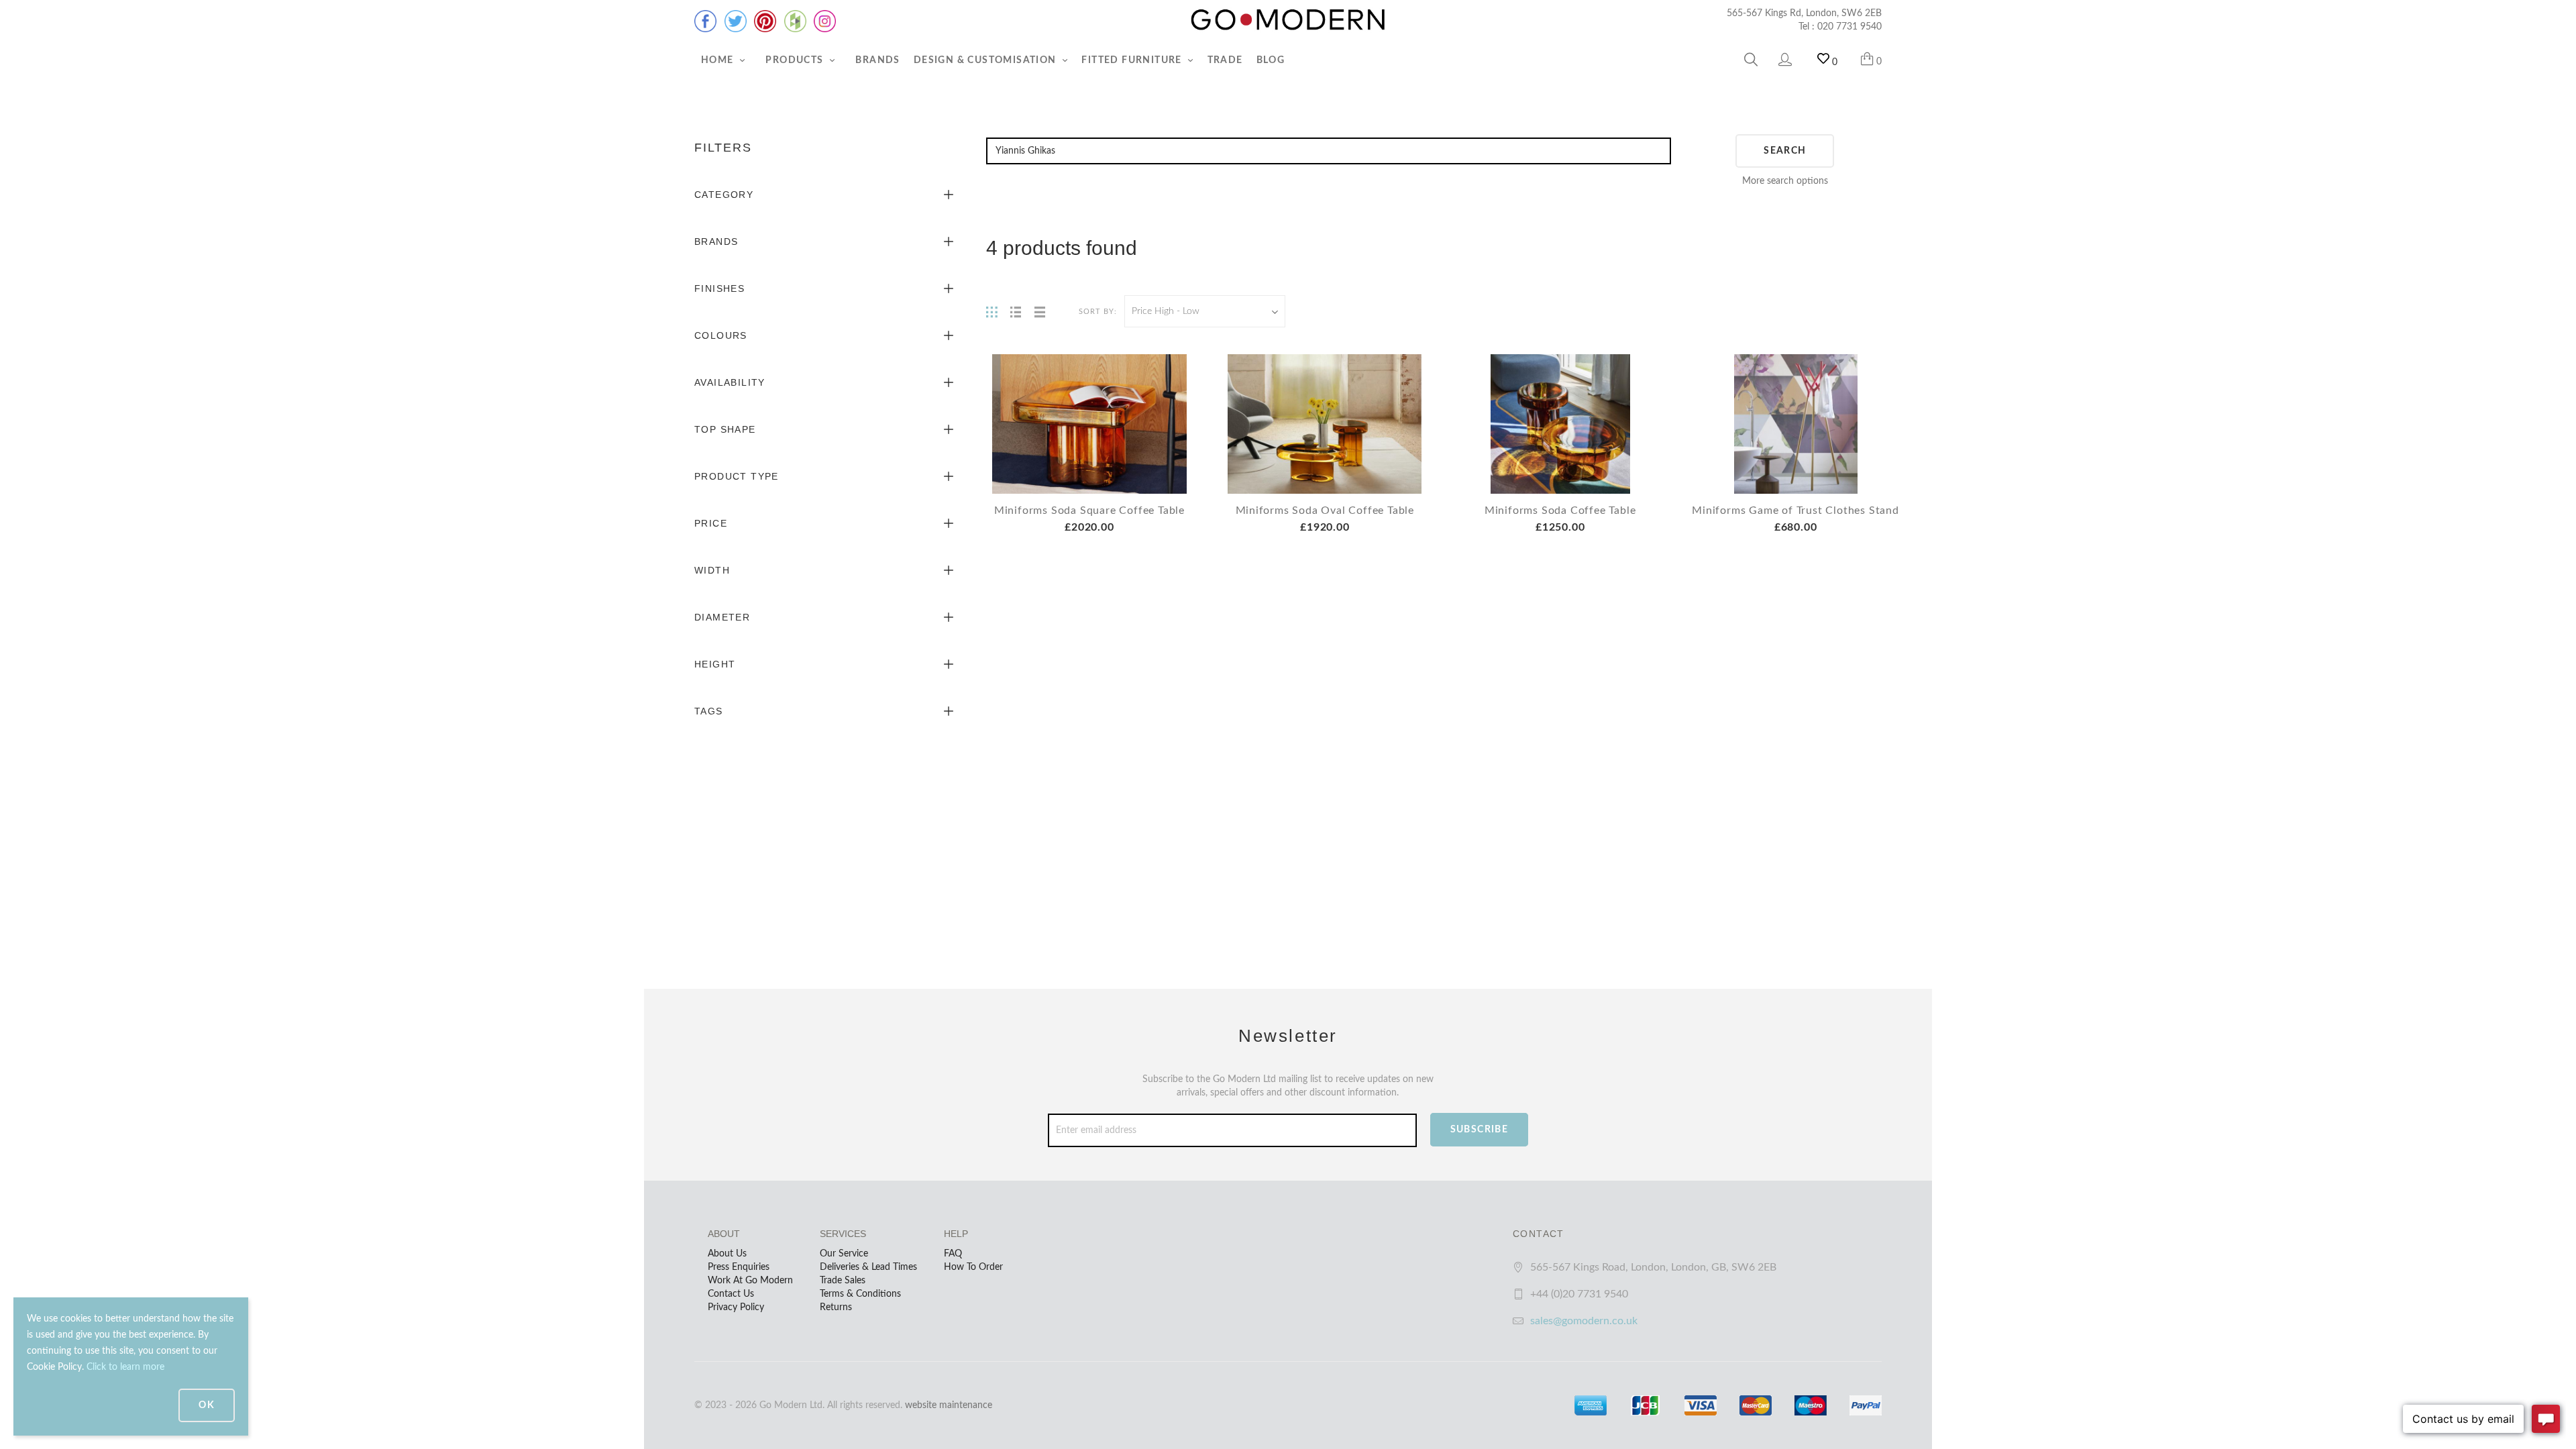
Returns (836, 1307)
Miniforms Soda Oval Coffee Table (1325, 511)
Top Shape (725, 429)
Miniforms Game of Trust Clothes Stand (1795, 511)
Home (719, 60)
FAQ (953, 1254)
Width (712, 570)
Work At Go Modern (750, 1281)
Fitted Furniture (1133, 60)
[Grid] (991, 311)
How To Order (973, 1267)
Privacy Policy (736, 1307)
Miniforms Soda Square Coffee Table (1089, 511)
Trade (1225, 60)
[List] (1016, 311)
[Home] (1288, 20)
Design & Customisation (986, 60)
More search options (1785, 181)
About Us (727, 1254)
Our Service (844, 1254)
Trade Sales (843, 1281)
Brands (877, 60)
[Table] (1040, 311)
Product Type (737, 476)
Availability (730, 382)
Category (724, 195)
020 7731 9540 (1849, 27)
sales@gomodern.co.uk (1584, 1321)
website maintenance (949, 1405)
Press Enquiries (739, 1267)
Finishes (719, 288)
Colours (721, 335)
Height (715, 664)
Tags (709, 711)
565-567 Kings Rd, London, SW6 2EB (1804, 13)
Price (711, 523)
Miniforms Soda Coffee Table (1560, 511)
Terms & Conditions (860, 1294)
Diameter (722, 617)
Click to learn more (125, 1367)
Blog (1271, 60)
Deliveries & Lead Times (868, 1267)
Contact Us (731, 1294)
